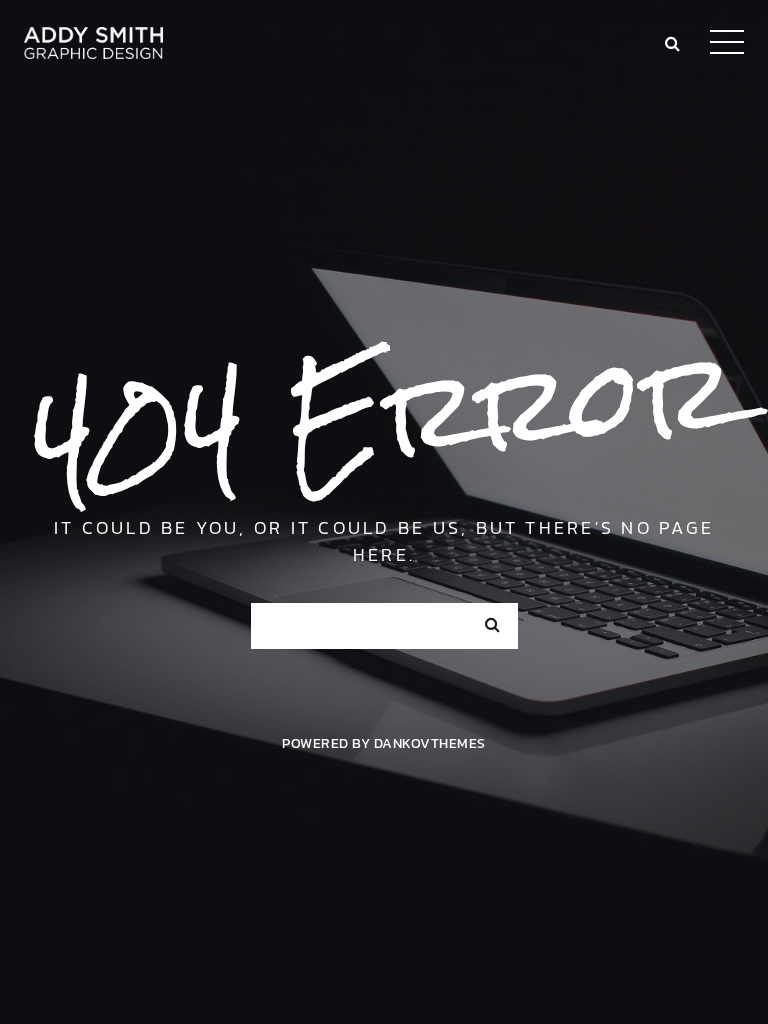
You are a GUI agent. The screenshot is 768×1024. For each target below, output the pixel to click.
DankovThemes (430, 743)
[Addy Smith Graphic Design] (93, 40)
